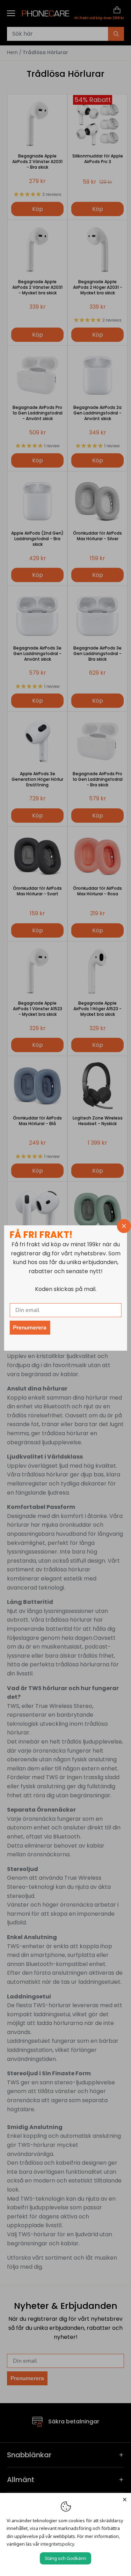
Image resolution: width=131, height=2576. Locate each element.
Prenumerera (30, 1328)
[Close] (125, 2499)
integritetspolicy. (58, 2544)
